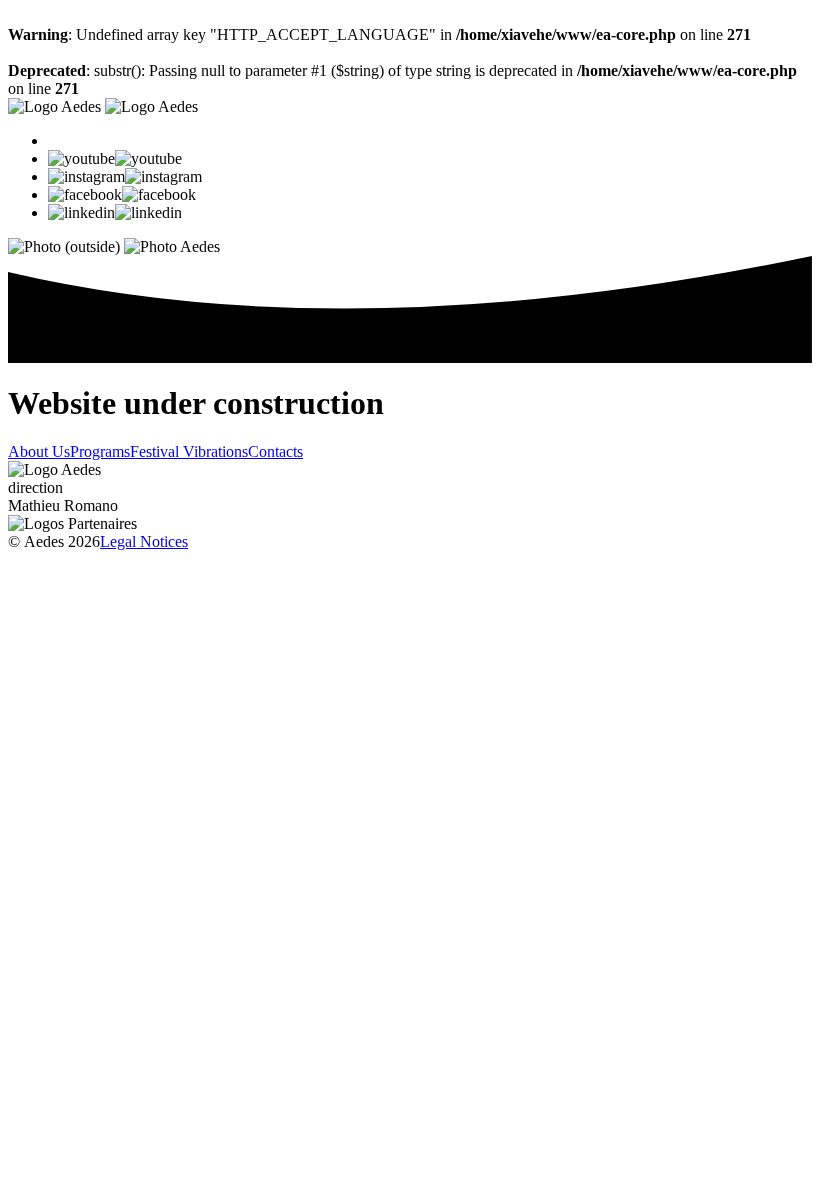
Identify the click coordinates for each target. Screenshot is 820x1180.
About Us (39, 451)
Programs (100, 451)
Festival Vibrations (189, 451)
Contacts (275, 451)
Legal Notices (144, 541)
